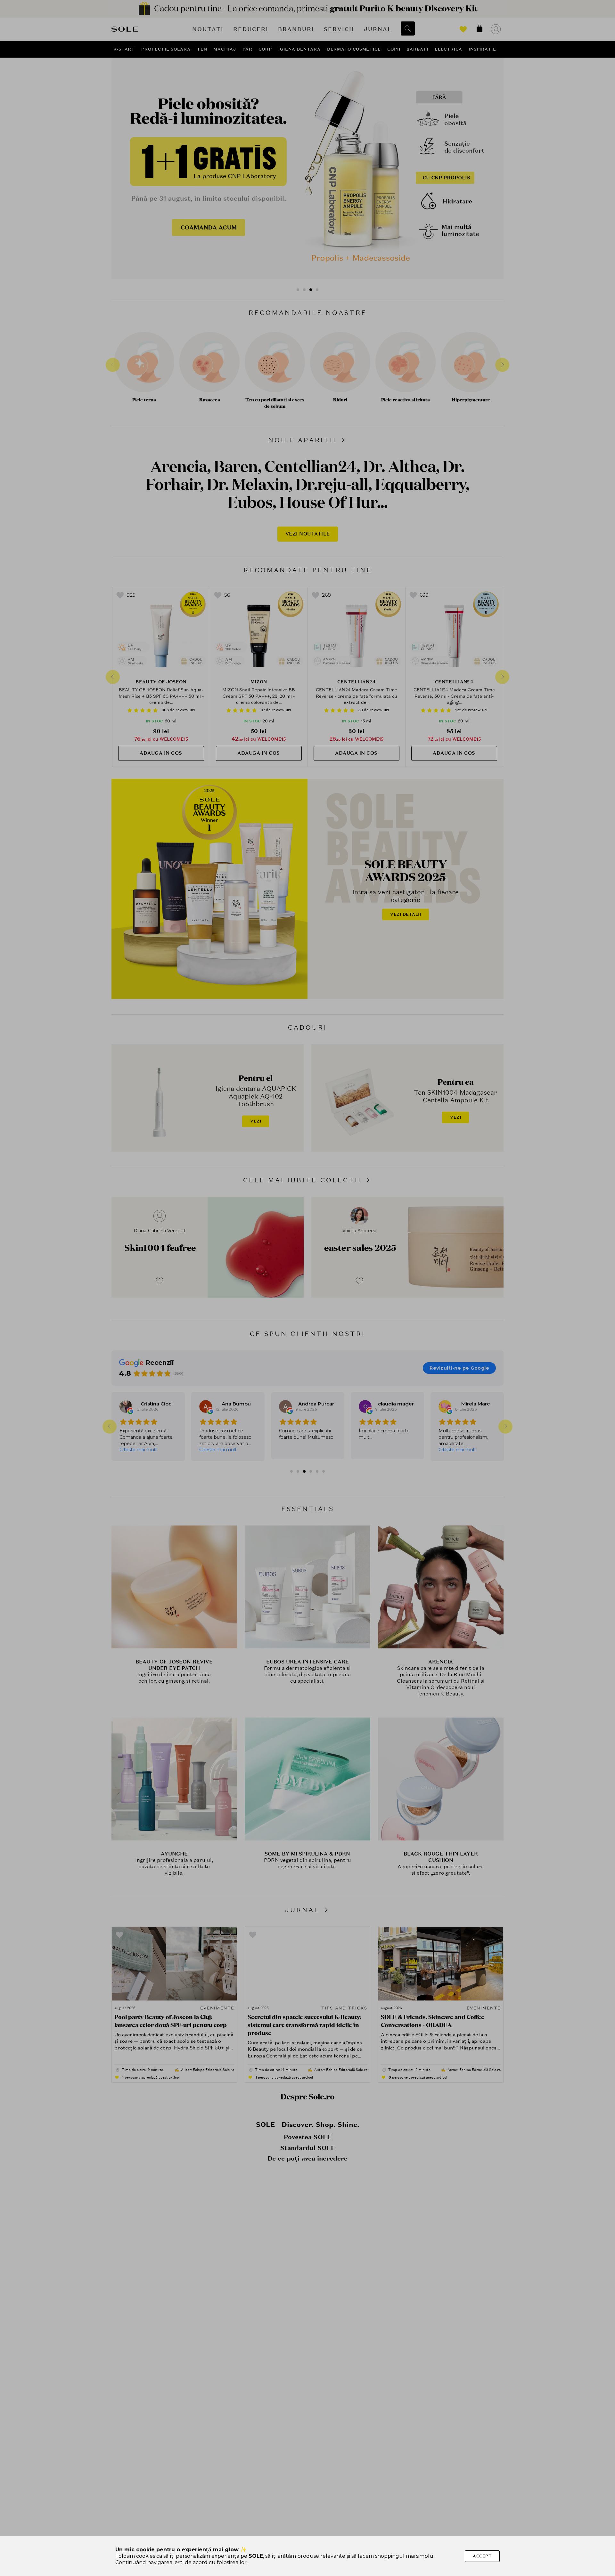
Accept (482, 2556)
